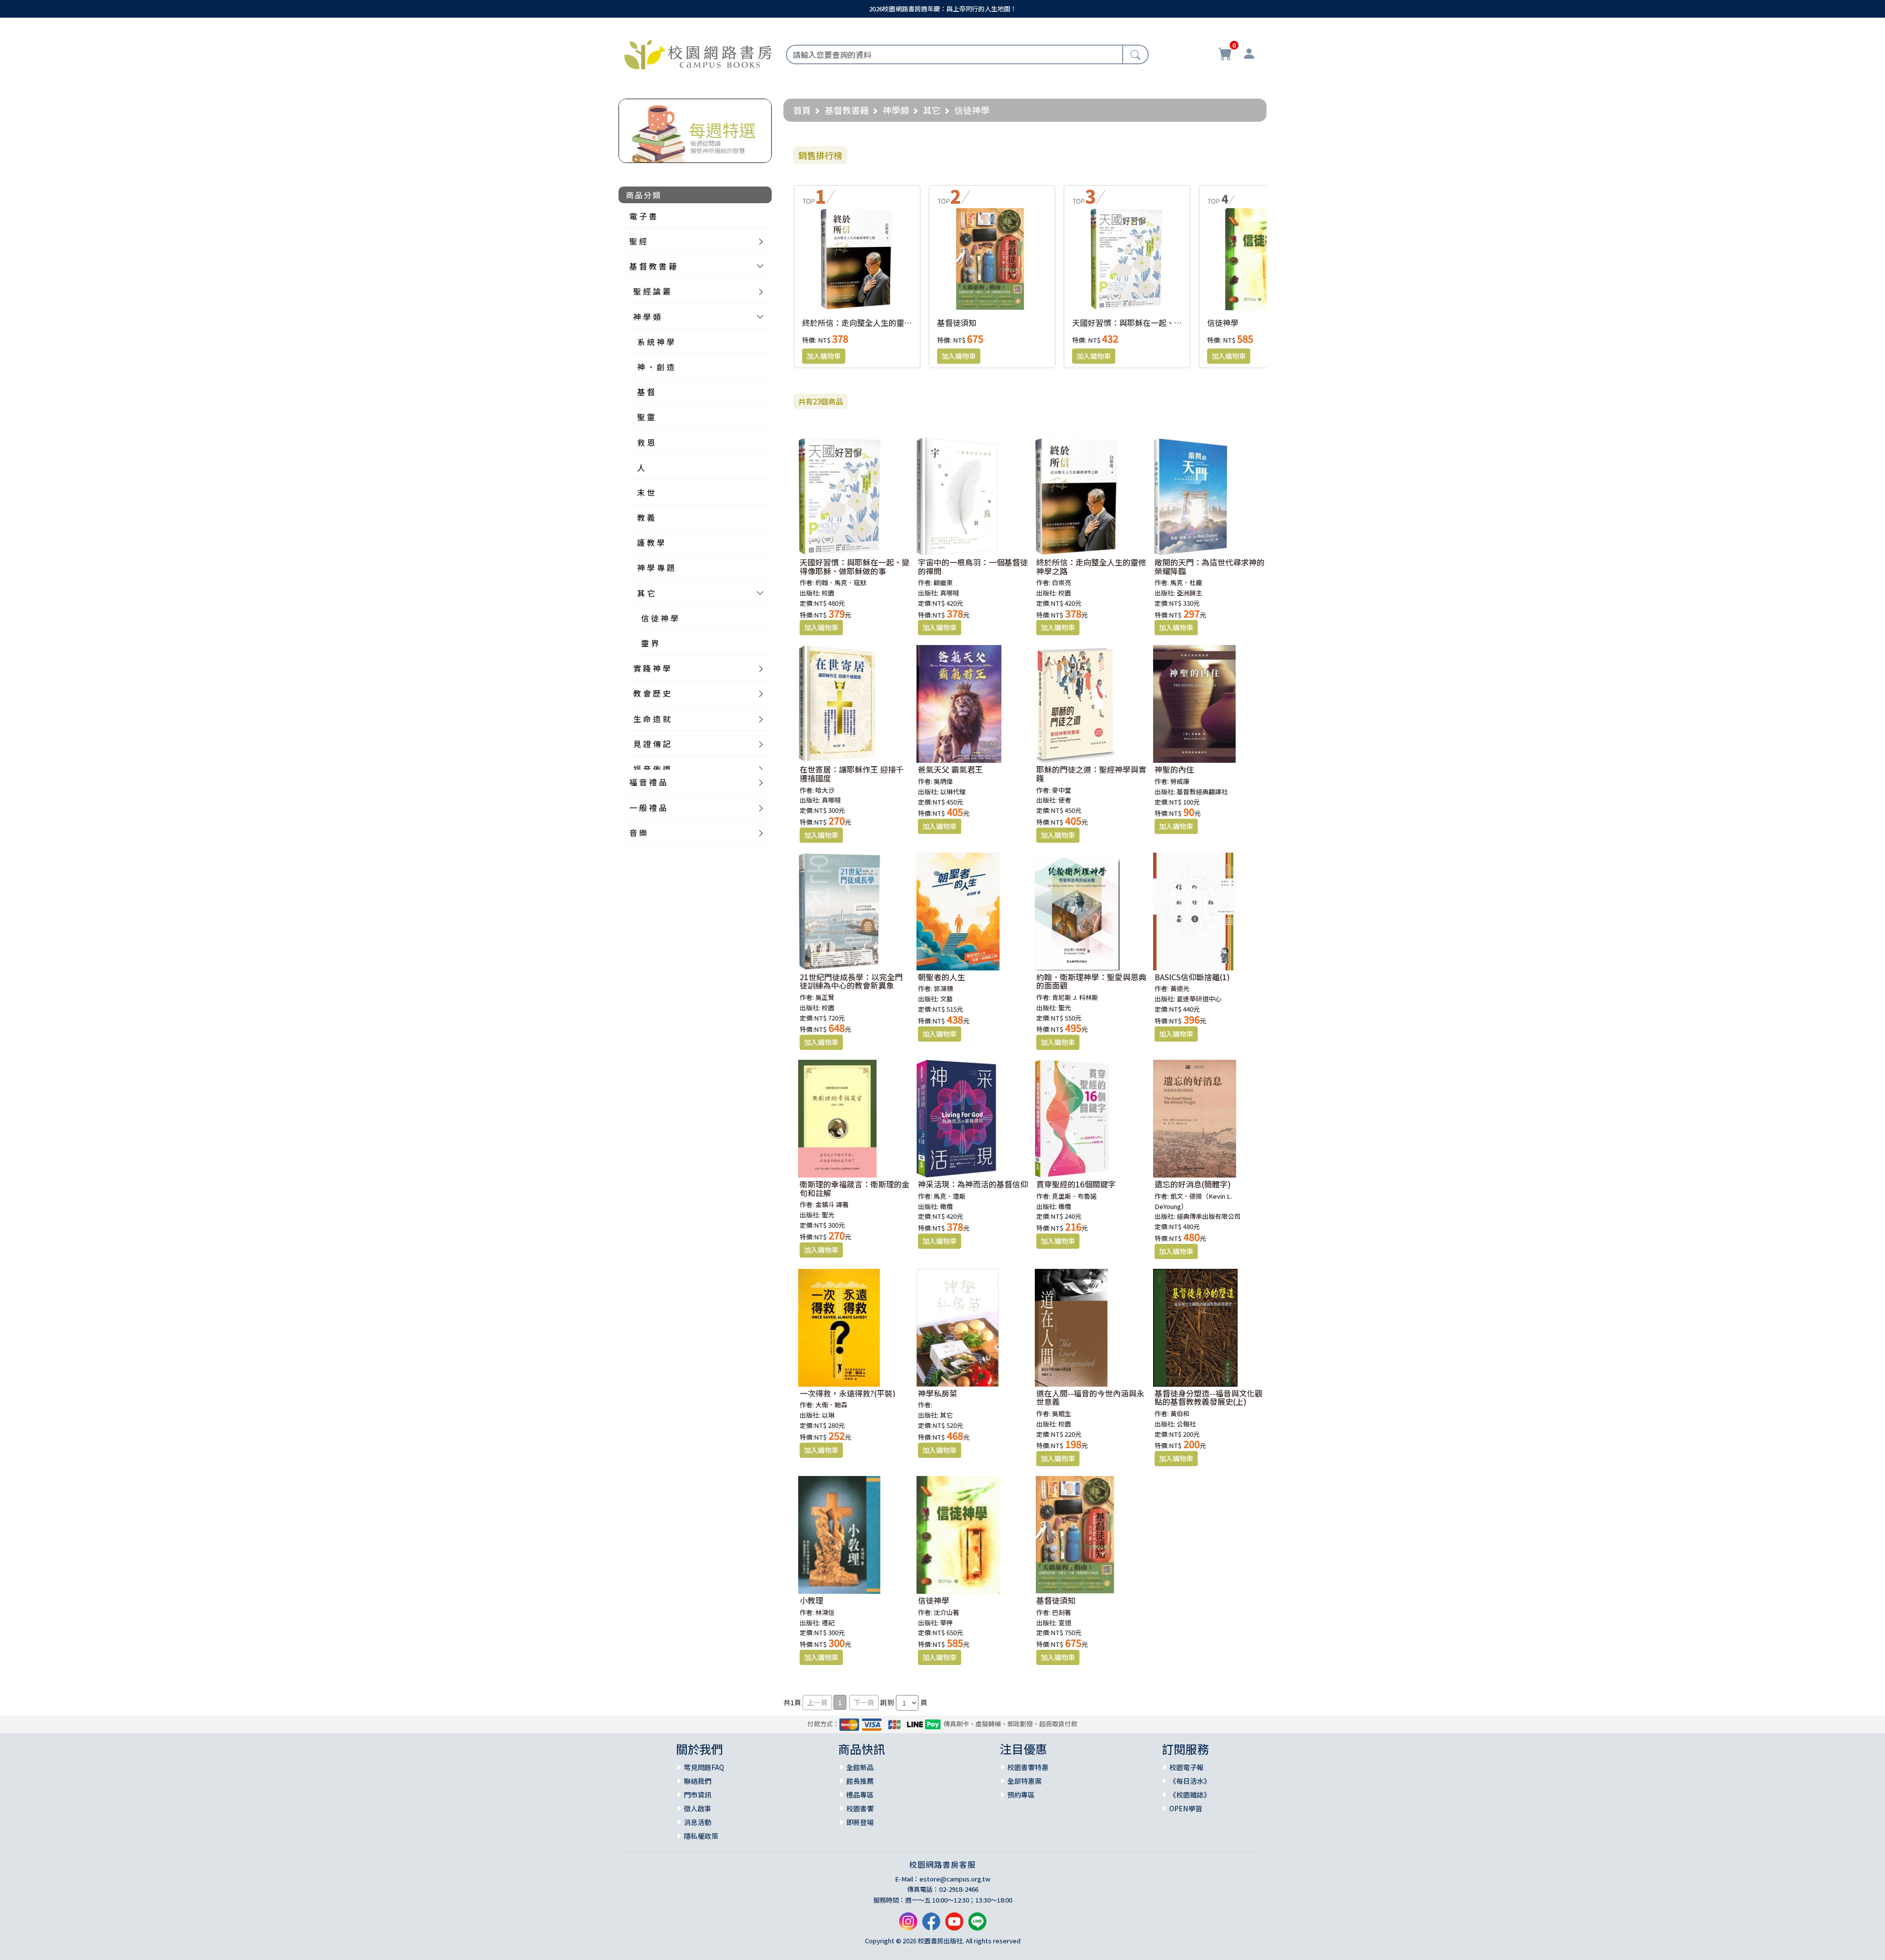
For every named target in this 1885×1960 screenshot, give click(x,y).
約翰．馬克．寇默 (841, 582)
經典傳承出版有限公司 (1209, 1216)
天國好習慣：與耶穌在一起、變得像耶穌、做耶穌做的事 (1170, 322)
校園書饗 (860, 1808)
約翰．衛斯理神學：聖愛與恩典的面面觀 (1091, 981)
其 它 (646, 593)
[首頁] (698, 53)
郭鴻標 (943, 988)
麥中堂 (1062, 790)
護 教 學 (651, 542)
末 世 (646, 492)
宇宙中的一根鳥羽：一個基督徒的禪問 (973, 566)
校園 (828, 593)
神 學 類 (647, 317)
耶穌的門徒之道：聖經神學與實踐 (1091, 774)
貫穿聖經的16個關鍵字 (1076, 1184)
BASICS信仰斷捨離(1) (1192, 977)
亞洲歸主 (1189, 593)
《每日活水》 (1190, 1781)
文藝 (946, 999)
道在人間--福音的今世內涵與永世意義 (1090, 1397)
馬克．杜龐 (1186, 582)
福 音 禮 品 (648, 782)
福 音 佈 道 (652, 769)
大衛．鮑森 (831, 1405)
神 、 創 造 (656, 367)
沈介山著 (946, 1612)
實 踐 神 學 (652, 668)
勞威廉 (1180, 781)
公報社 (1186, 1424)
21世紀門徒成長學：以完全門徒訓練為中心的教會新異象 (851, 981)
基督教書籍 (847, 110)
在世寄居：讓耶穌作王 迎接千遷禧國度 (852, 774)
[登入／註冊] (1249, 55)
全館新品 (860, 1767)
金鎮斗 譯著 (832, 1204)
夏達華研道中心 (1199, 999)
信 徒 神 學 (660, 618)
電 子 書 (643, 216)
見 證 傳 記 (652, 744)
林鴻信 (825, 1612)
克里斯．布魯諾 (1074, 1196)
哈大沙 (825, 790)
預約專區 (1021, 1795)
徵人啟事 (698, 1808)
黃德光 (1180, 988)
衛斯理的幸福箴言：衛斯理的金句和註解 (855, 1188)
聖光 (1065, 1007)
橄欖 (946, 1206)
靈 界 (650, 643)
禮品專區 (860, 1795)
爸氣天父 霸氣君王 (950, 769)
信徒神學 (1223, 322)
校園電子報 (1186, 1767)
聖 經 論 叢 (652, 291)
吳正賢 (825, 997)
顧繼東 (943, 582)
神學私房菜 (938, 1393)
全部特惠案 (1024, 1781)
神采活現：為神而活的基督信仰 (973, 1184)
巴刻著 (1062, 1612)
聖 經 (638, 241)
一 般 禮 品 (648, 807)
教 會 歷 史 (652, 693)
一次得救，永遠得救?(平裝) (848, 1393)
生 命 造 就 (652, 719)
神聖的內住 (1174, 769)
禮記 (828, 1623)
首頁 (802, 110)
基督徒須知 (957, 322)
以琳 (828, 1415)
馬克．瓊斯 (950, 1196)
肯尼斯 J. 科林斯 (1075, 997)
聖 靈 (646, 417)
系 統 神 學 (656, 342)
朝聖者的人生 (942, 977)
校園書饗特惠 (1028, 1767)
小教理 (811, 1600)
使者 (1065, 800)
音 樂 (638, 832)
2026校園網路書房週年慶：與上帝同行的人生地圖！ (943, 9)
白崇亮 (1062, 582)
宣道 (1065, 1623)
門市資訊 (698, 1795)
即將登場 (860, 1822)
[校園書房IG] (908, 1925)
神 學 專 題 (656, 567)
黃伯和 (1180, 1413)
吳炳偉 (943, 781)
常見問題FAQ (704, 1767)
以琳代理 (953, 792)
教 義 (646, 517)
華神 (946, 1623)
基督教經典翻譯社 (1202, 792)
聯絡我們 (698, 1781)
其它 (932, 110)
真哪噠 (950, 593)
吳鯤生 (1062, 1413)
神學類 (896, 110)
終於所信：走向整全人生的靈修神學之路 (873, 322)
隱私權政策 (701, 1836)
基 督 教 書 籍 (653, 266)
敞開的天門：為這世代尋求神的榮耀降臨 (1210, 566)
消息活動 (698, 1822)
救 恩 (646, 442)
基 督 (646, 392)
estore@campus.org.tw (955, 1879)
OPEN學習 (1186, 1808)
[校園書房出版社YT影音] (954, 1925)
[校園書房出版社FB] (931, 1925)
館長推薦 (860, 1781)
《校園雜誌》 (1190, 1795)
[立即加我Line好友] (977, 1925)
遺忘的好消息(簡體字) (1193, 1184)
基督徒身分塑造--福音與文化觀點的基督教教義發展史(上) (1209, 1397)
